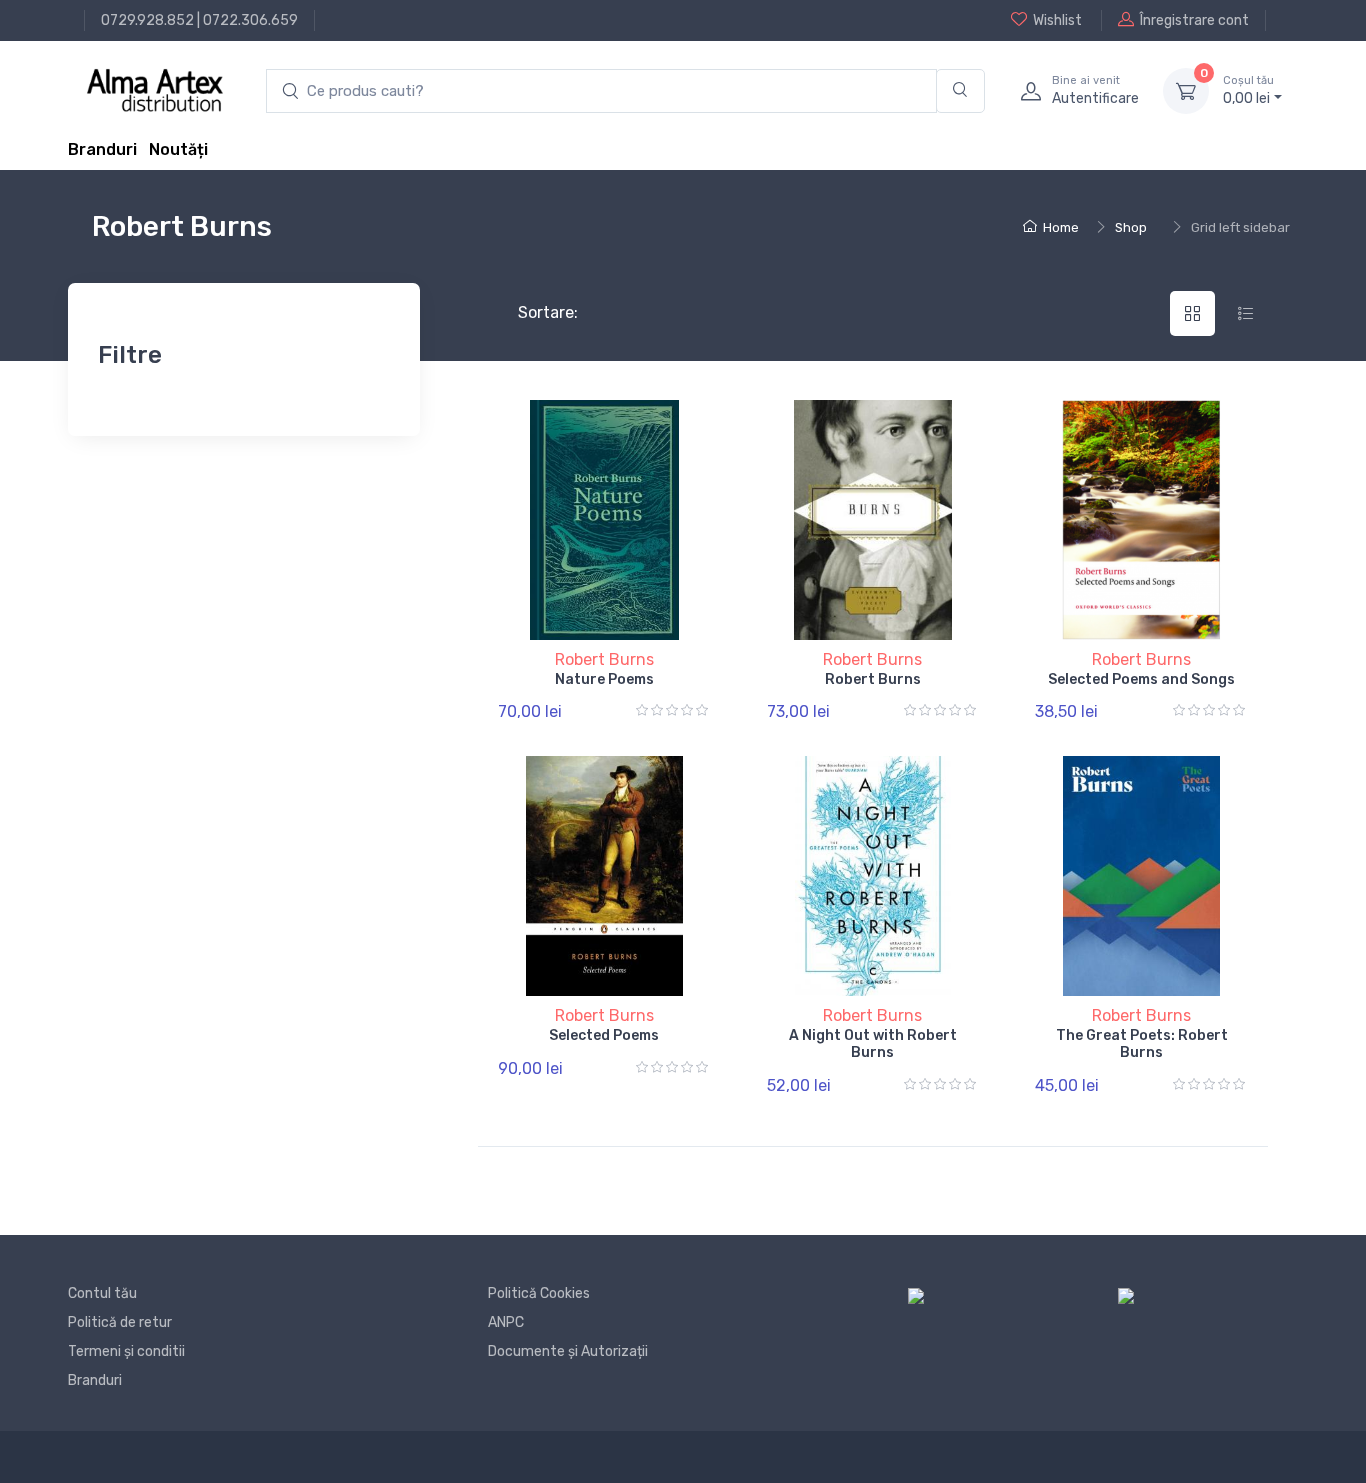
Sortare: (531, 312)
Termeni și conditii (126, 1351)
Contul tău (102, 1293)
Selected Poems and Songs (1141, 679)
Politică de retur (120, 1322)
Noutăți (178, 149)
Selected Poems (604, 1035)
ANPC (506, 1322)
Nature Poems (604, 679)
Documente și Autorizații (568, 1351)
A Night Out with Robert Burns (873, 1044)
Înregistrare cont (1194, 20)
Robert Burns (604, 659)
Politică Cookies (539, 1293)
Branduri (102, 149)
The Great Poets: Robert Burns (1142, 1044)
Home (1061, 227)
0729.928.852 (147, 20)
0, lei (1248, 90)
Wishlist (1057, 20)
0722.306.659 (250, 20)
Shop (1131, 227)
